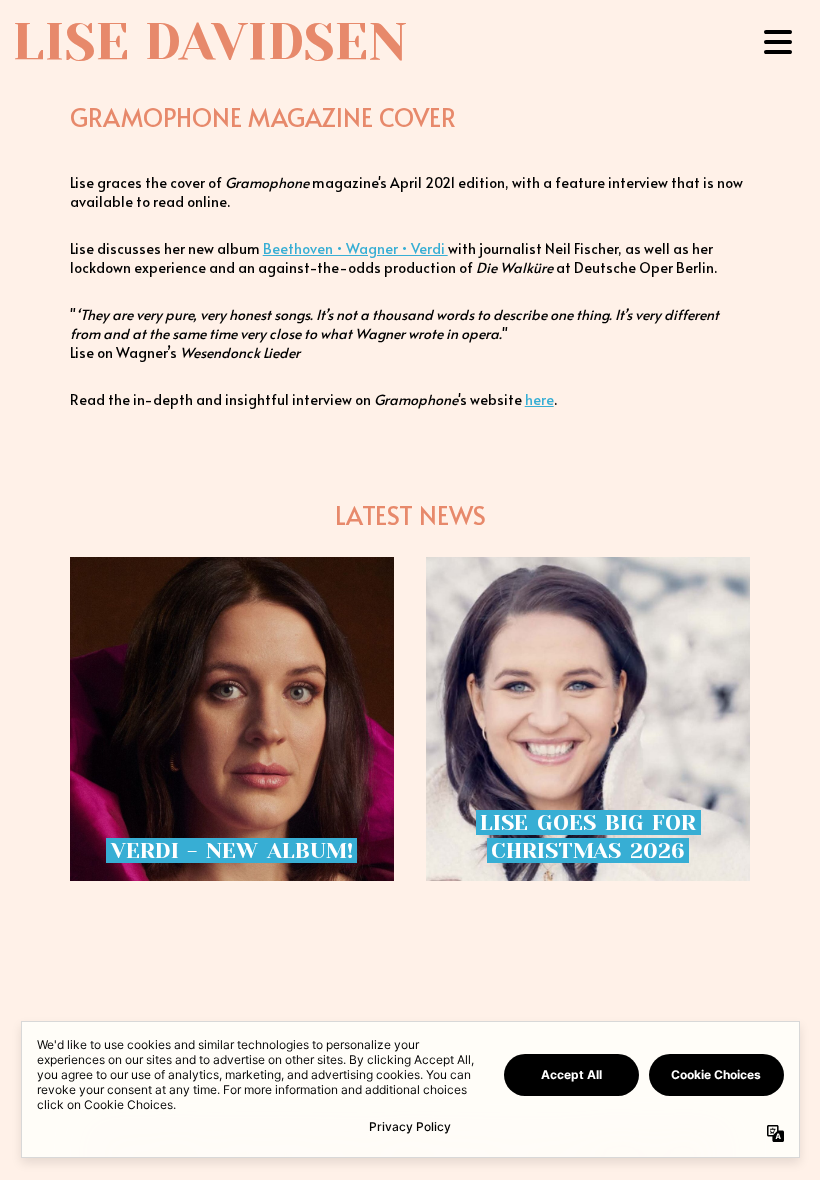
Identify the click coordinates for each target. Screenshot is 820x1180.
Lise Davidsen (209, 42)
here (539, 399)
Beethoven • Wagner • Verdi (355, 248)
